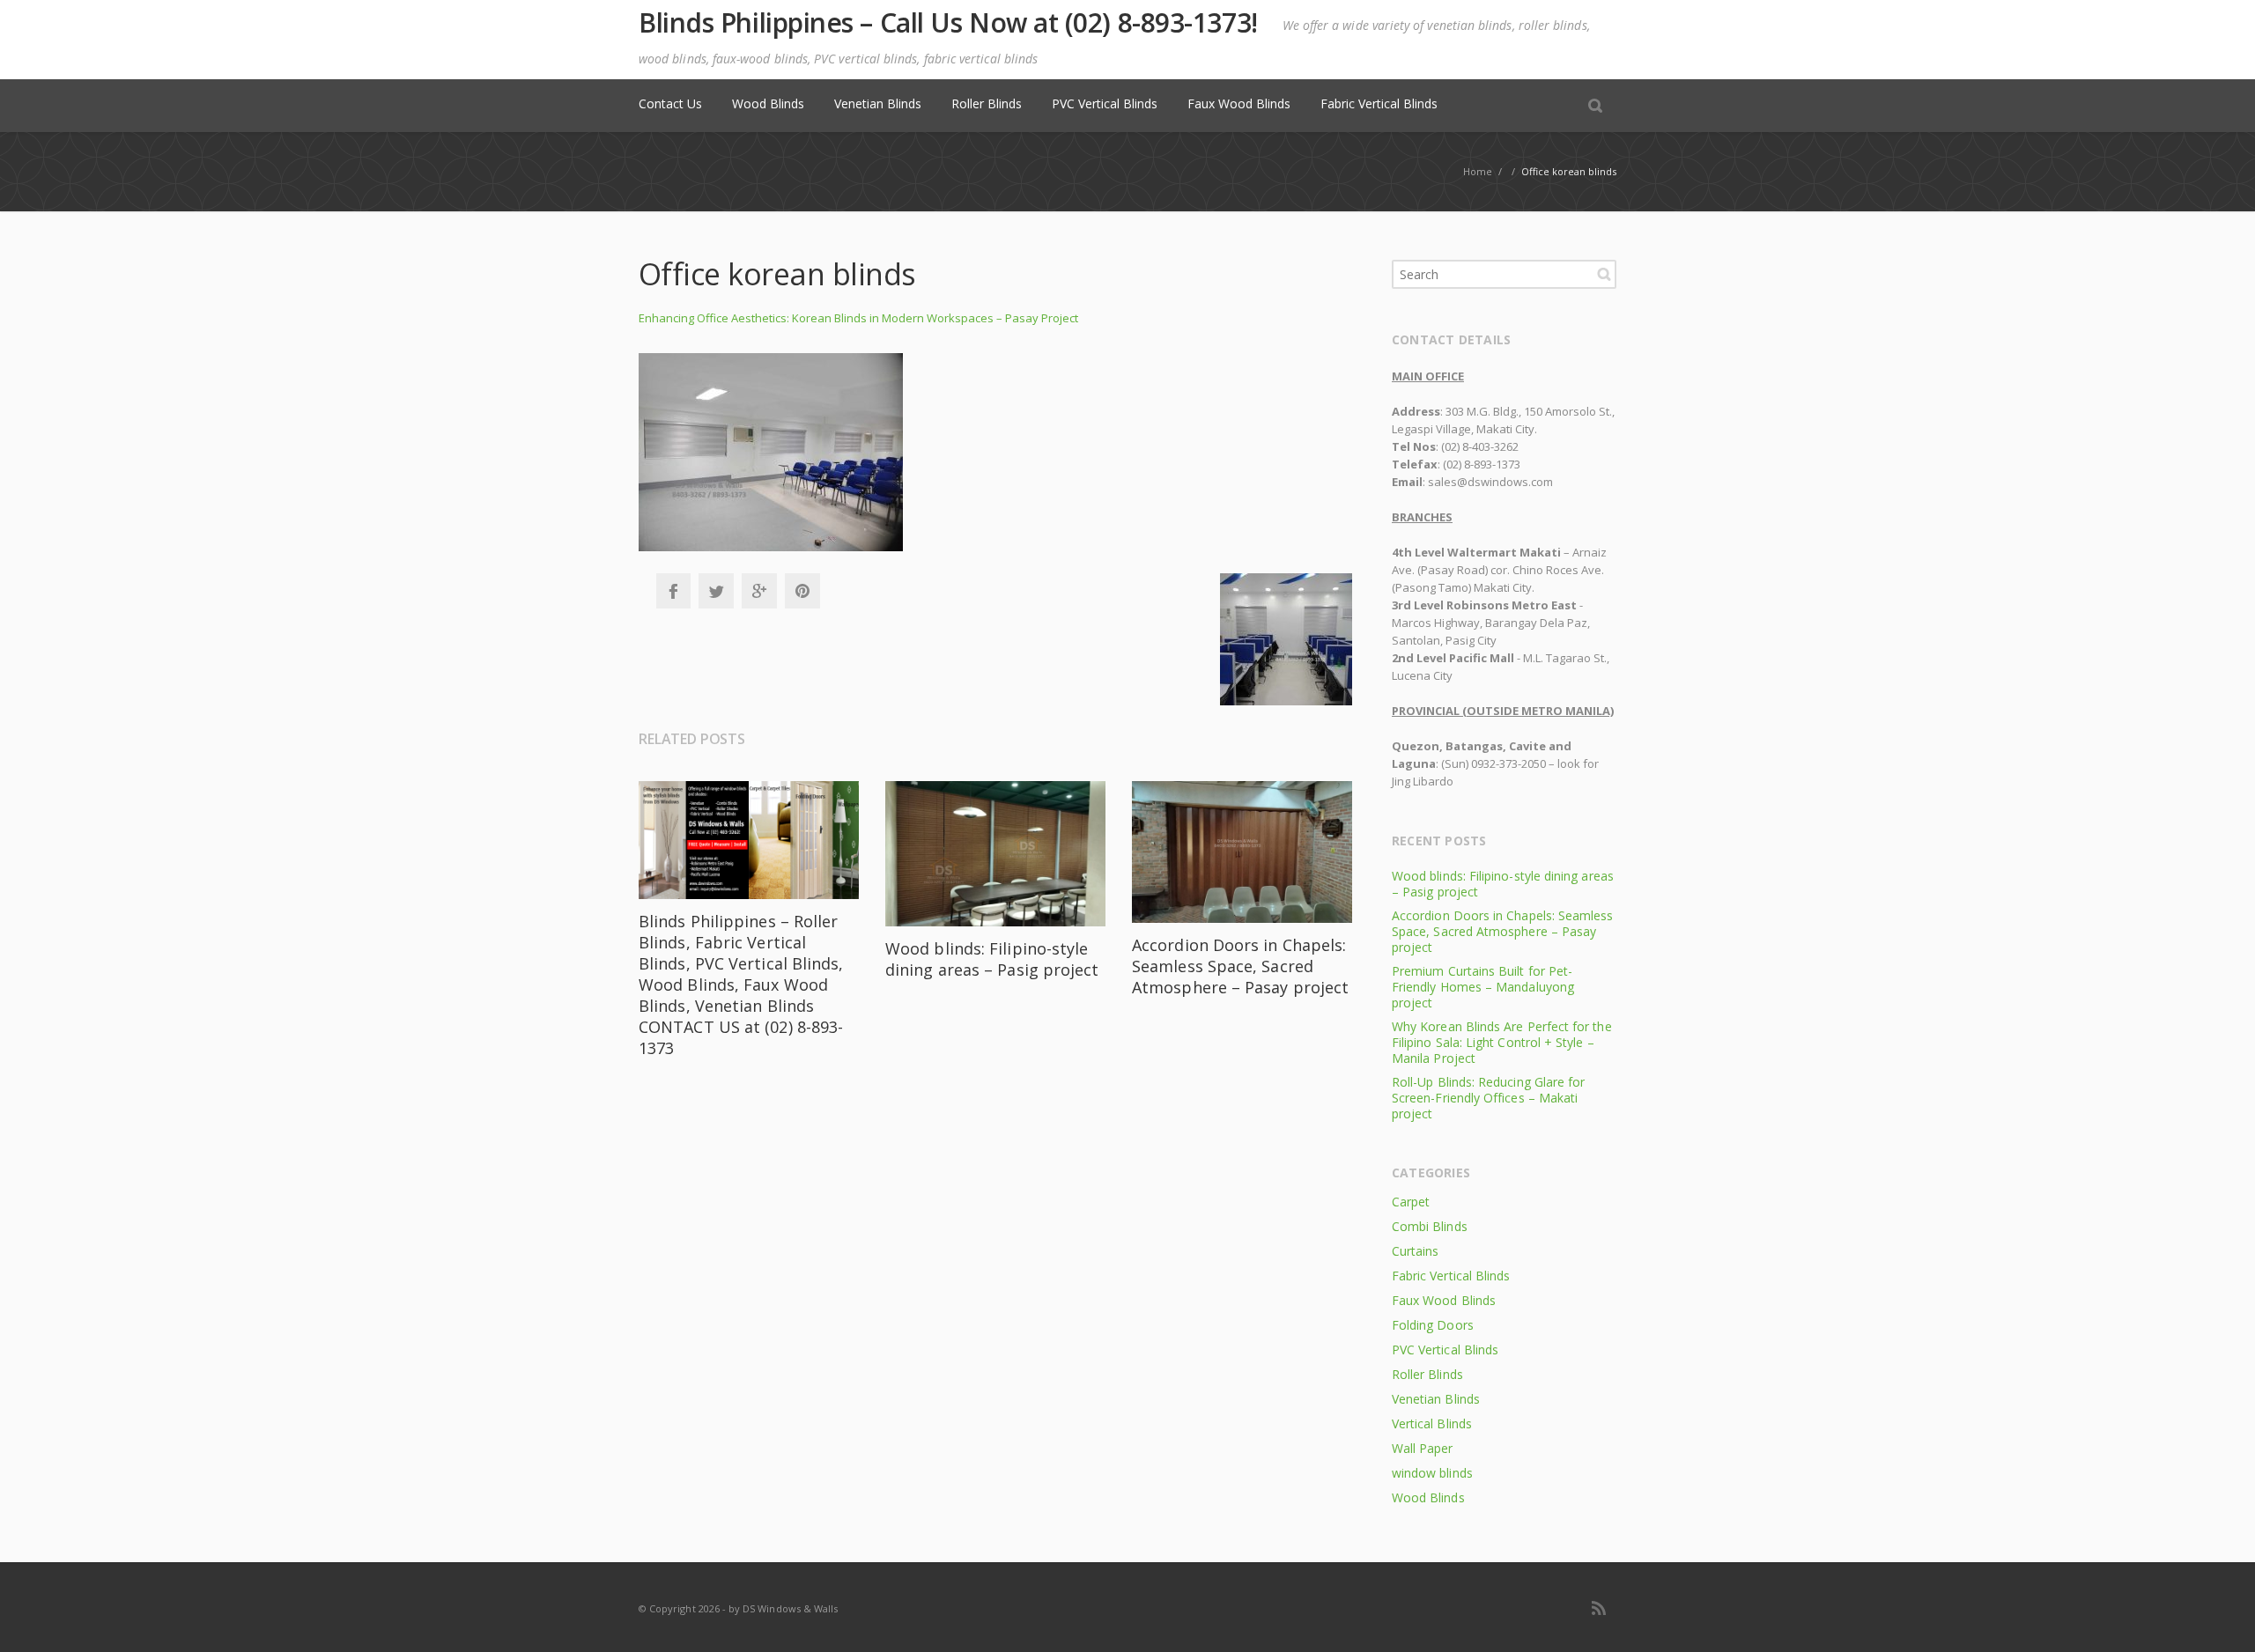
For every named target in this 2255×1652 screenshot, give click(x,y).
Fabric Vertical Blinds (1379, 103)
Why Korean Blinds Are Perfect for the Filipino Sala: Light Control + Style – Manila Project (1502, 1042)
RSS (1599, 1608)
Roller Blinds (987, 103)
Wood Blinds (768, 103)
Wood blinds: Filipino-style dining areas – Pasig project (992, 959)
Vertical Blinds (1432, 1423)
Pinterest (802, 591)
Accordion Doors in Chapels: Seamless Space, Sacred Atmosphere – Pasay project (1240, 966)
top (2220, 1617)
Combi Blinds (1430, 1226)
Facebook (673, 591)
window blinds (1432, 1473)
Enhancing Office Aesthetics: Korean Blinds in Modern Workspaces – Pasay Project (858, 318)
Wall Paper (1423, 1448)
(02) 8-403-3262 (1480, 446)
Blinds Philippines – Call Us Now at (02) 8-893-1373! (948, 23)
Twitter (716, 591)
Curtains (1415, 1251)
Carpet (1411, 1202)
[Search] (1595, 105)
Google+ (759, 591)
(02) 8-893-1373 (1482, 464)
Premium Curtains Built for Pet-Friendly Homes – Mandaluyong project (1483, 987)
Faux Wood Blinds (1239, 103)
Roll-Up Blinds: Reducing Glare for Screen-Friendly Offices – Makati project (1488, 1098)
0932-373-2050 (1508, 763)
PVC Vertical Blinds (1105, 103)
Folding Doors (1433, 1325)
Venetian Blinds (878, 103)
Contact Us (670, 103)
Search (1604, 274)
